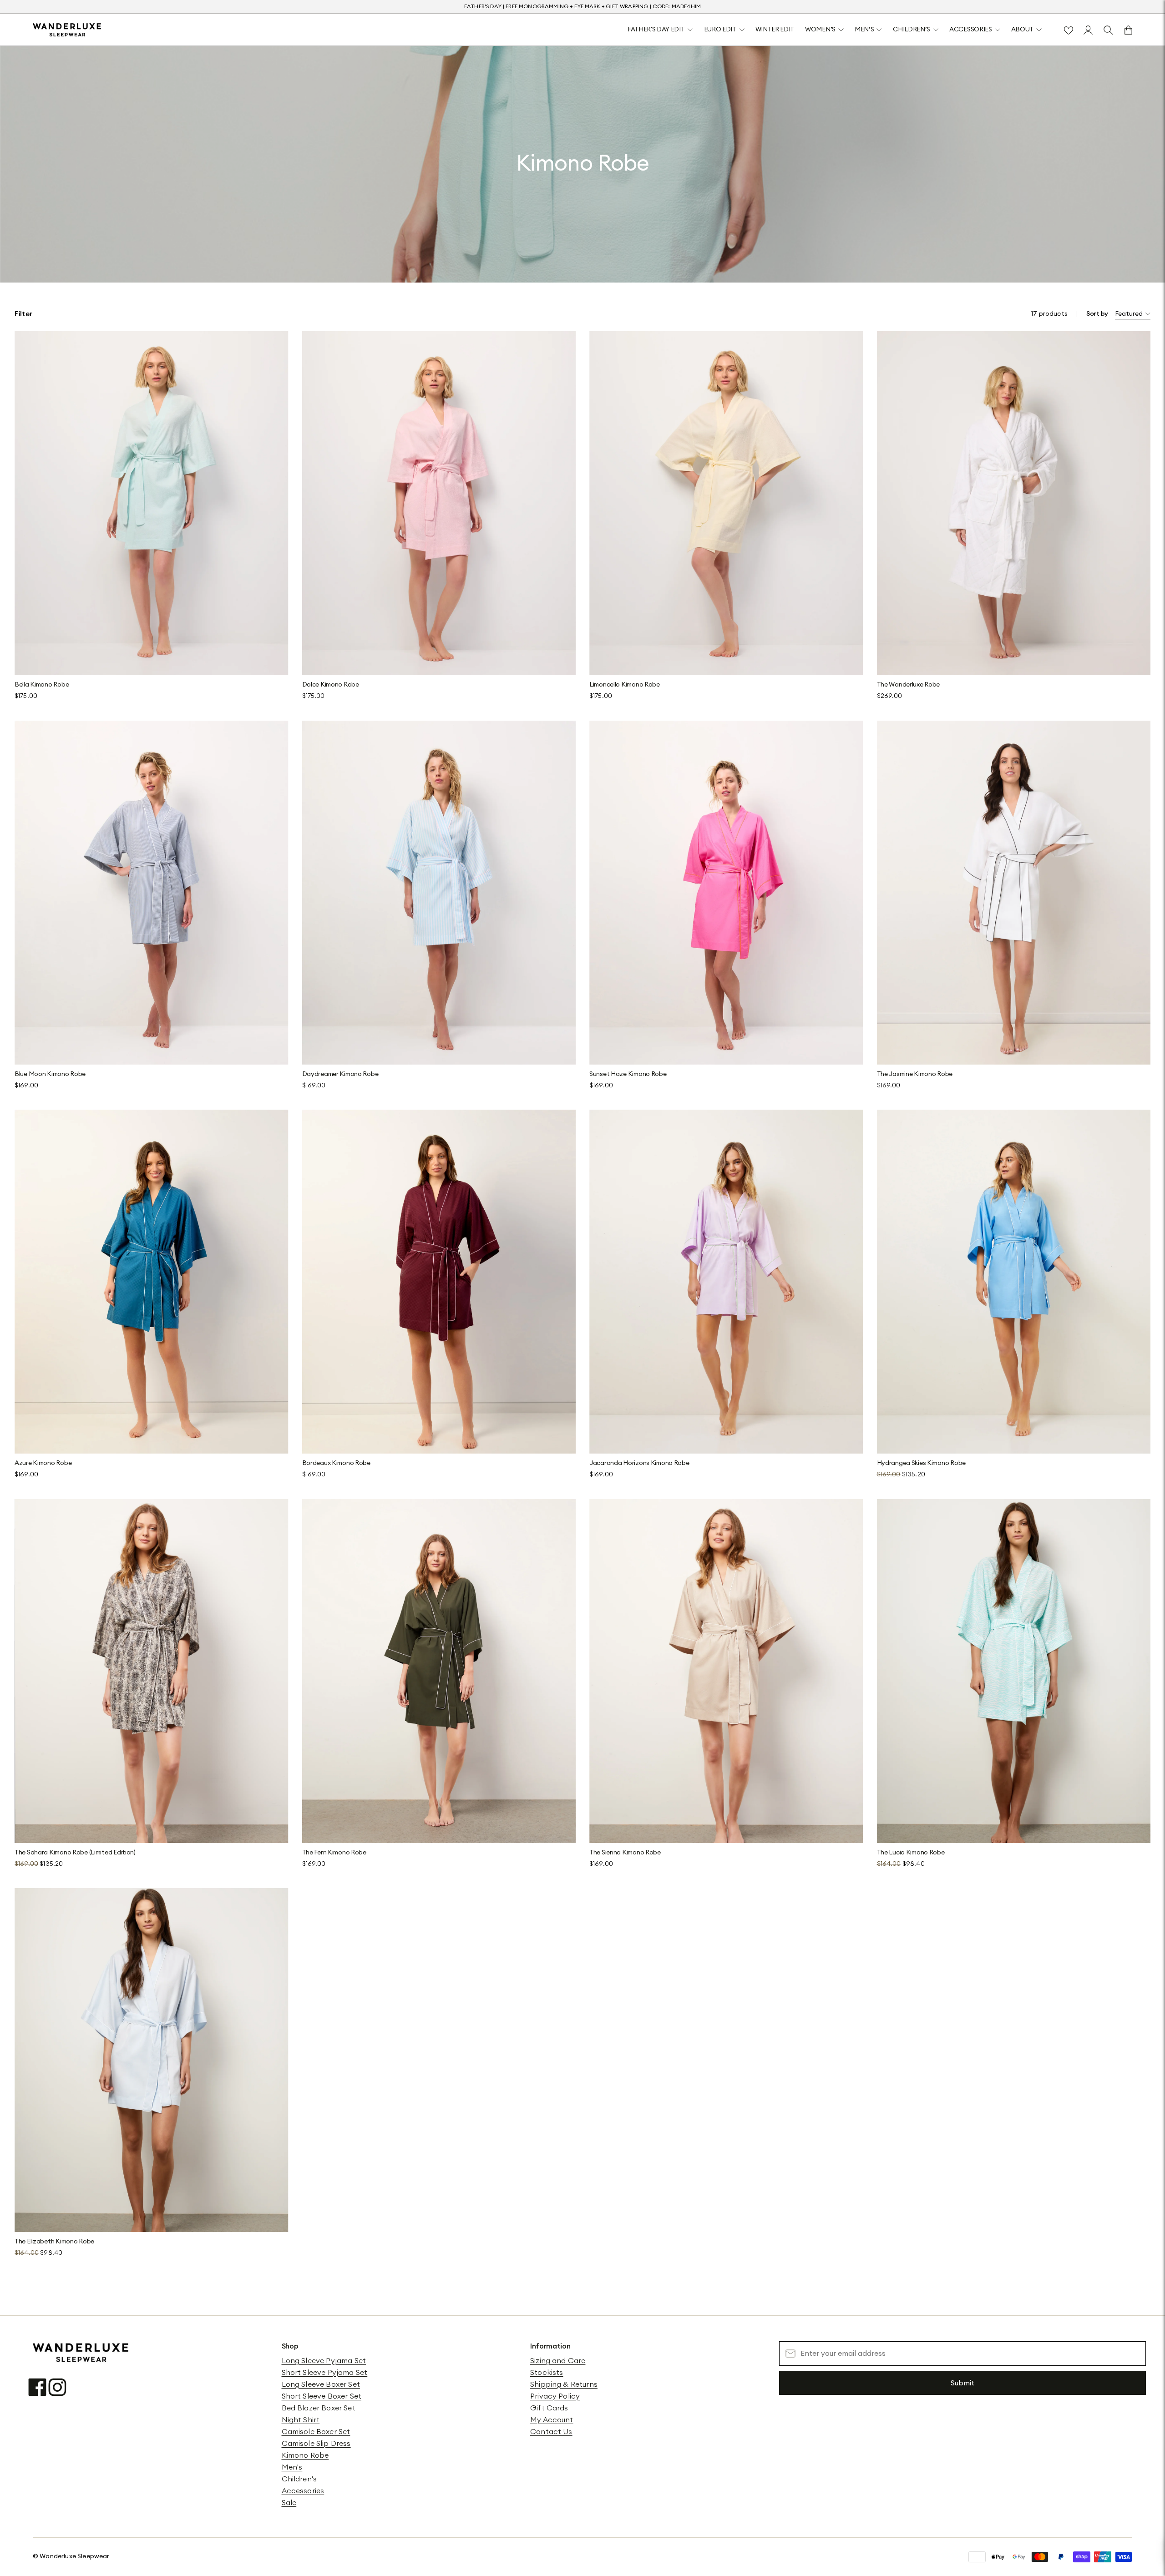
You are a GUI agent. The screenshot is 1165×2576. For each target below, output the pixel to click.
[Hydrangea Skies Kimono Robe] (1014, 1282)
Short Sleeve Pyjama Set (325, 2373)
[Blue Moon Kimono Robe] (152, 893)
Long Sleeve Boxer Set (321, 2384)
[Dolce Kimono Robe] (439, 503)
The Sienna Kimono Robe (625, 1853)
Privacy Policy (555, 2396)
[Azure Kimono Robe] (152, 1282)
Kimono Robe (305, 2455)
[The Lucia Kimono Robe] (1014, 1671)
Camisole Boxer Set (316, 2432)
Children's (299, 2479)
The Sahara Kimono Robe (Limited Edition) (75, 1853)
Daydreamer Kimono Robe (340, 1074)
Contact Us (551, 2432)
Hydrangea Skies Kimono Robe (921, 1463)
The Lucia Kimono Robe (911, 1853)
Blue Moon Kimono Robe (50, 1074)
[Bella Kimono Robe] (152, 503)
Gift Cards (549, 2408)
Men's (292, 2467)
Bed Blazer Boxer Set (319, 2408)
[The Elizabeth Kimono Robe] (152, 2060)
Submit (962, 2383)
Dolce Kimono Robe (331, 685)
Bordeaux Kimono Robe (336, 1463)
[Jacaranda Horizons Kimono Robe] (726, 1282)
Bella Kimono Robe (42, 685)
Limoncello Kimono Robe (625, 685)
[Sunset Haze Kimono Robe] (726, 893)
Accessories (303, 2491)
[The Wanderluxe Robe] (1014, 503)
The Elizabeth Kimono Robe (54, 2242)
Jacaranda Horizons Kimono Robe (639, 1463)
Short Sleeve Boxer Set (322, 2396)
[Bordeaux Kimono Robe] (439, 1282)
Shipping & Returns (564, 2384)
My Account (552, 2420)
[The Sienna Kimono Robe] (726, 1671)
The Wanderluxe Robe (909, 685)
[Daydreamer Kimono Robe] (439, 893)
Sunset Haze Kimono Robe (628, 1074)
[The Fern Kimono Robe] (439, 1671)
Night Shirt (301, 2420)
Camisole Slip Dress (316, 2444)
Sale (289, 2503)
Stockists (547, 2373)
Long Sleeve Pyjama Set (324, 2361)
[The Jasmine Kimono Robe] (1014, 893)
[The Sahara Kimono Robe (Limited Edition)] (152, 1671)
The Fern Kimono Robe (334, 1853)
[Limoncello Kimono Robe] (726, 503)
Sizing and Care (558, 2361)
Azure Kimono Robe (43, 1463)
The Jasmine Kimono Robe (915, 1074)
